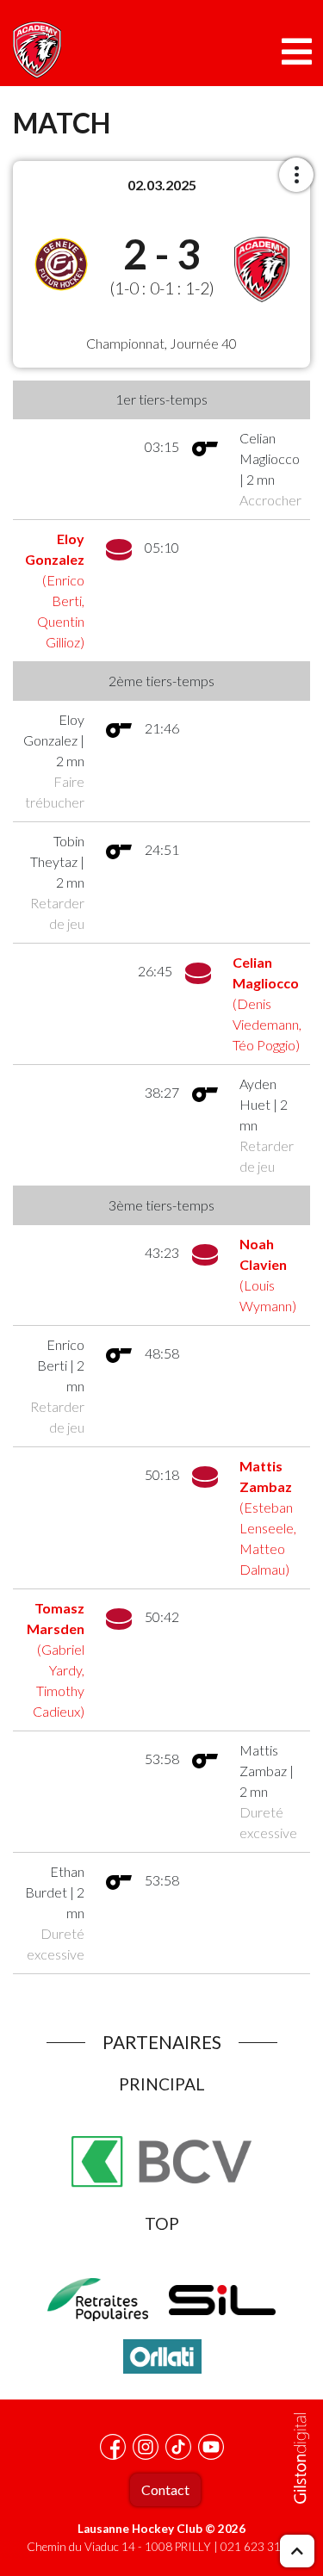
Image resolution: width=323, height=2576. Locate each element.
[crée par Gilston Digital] (301, 2458)
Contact (165, 2489)
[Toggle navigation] (297, 52)
